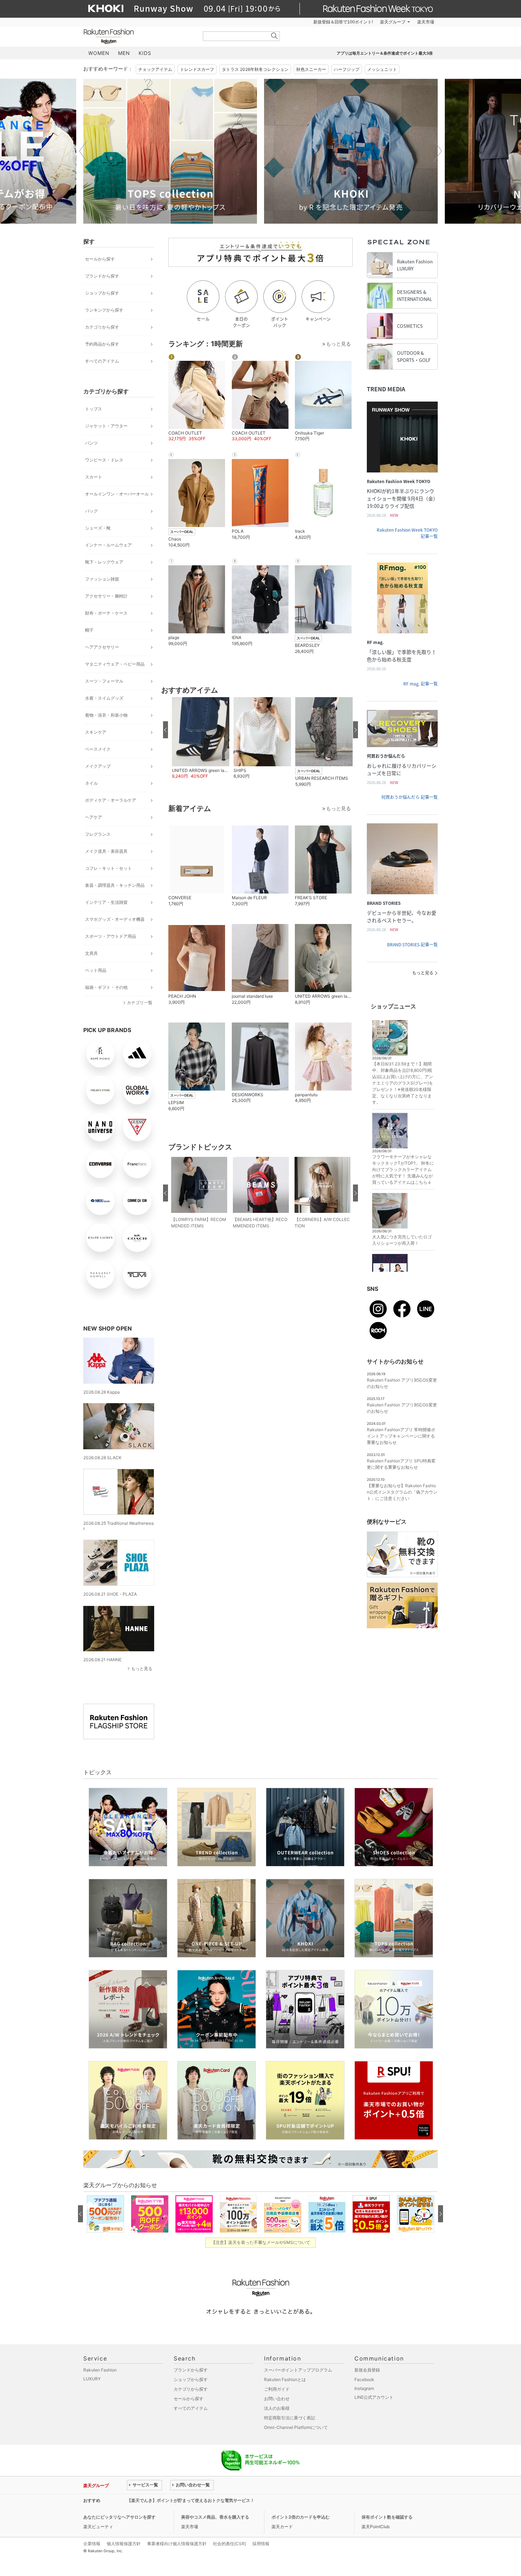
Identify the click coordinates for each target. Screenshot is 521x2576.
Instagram (364, 2388)
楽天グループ (393, 22)
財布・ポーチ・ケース (106, 613)
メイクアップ (98, 766)
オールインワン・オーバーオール (117, 494)
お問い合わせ (277, 2399)
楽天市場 (426, 22)
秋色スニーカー (311, 69)
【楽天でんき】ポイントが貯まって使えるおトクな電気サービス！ (191, 2500)
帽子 (89, 630)
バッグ (91, 511)
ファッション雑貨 (102, 579)
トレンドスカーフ (197, 69)
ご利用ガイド (277, 2389)
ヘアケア (94, 817)
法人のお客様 (277, 2408)
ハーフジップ (347, 69)
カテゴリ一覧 (140, 1003)
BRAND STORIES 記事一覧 (412, 945)
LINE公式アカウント (374, 2397)
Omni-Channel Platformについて (296, 2427)
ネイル (91, 783)
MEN (124, 53)
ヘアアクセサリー (102, 647)
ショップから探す (102, 293)
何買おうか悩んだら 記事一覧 (410, 797)
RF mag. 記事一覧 (421, 684)
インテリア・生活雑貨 (106, 902)
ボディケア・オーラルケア (111, 800)
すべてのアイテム (102, 361)
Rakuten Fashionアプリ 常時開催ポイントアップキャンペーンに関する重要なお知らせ (401, 1436)
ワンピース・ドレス (104, 460)
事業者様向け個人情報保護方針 (177, 2544)
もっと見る (142, 1668)
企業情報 (92, 2544)
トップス (94, 409)
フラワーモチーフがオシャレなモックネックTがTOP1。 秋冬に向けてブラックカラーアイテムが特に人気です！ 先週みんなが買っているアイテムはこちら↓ (403, 1169)
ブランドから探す (102, 276)
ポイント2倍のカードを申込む (301, 2517)
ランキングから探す (104, 310)
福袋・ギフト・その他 (106, 987)
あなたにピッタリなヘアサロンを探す (119, 2517)
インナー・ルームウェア (108, 545)
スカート (94, 477)
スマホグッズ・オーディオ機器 (115, 919)
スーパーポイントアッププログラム (298, 2370)
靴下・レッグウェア (104, 562)
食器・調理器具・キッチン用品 (115, 885)
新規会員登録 (367, 2370)
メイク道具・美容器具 (106, 851)
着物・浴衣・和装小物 (106, 715)
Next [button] (438, 151)
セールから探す (100, 259)
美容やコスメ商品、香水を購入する (215, 2517)
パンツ (91, 443)
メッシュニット (382, 69)
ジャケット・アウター (106, 426)
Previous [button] (83, 151)
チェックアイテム (155, 69)
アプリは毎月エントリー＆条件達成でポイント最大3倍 (385, 53)
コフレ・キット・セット (108, 868)
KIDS (145, 53)
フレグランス (98, 834)
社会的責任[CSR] (229, 2544)
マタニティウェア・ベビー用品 (115, 664)
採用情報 (261, 2544)
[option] (170, 151)
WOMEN (99, 53)
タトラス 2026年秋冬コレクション (255, 69)
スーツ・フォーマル (104, 681)
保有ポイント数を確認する (387, 2517)
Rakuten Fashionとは (285, 2379)
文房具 (91, 953)
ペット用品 (96, 970)
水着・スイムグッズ (104, 698)
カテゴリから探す (102, 327)
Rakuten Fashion (138, 36)
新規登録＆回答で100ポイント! (343, 22)
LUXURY (92, 2379)
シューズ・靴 (98, 528)
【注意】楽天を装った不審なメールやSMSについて (261, 2242)
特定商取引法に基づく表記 (290, 2418)
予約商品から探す (102, 344)
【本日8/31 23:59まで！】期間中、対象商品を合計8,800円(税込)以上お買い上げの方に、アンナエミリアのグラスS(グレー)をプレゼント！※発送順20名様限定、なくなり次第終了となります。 (403, 1083)
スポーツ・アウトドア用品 (111, 936)
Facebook (364, 2379)
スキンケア (96, 732)
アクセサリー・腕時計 (106, 596)
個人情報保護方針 (124, 2544)
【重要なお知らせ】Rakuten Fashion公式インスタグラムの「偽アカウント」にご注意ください (402, 1492)
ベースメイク (98, 749)
